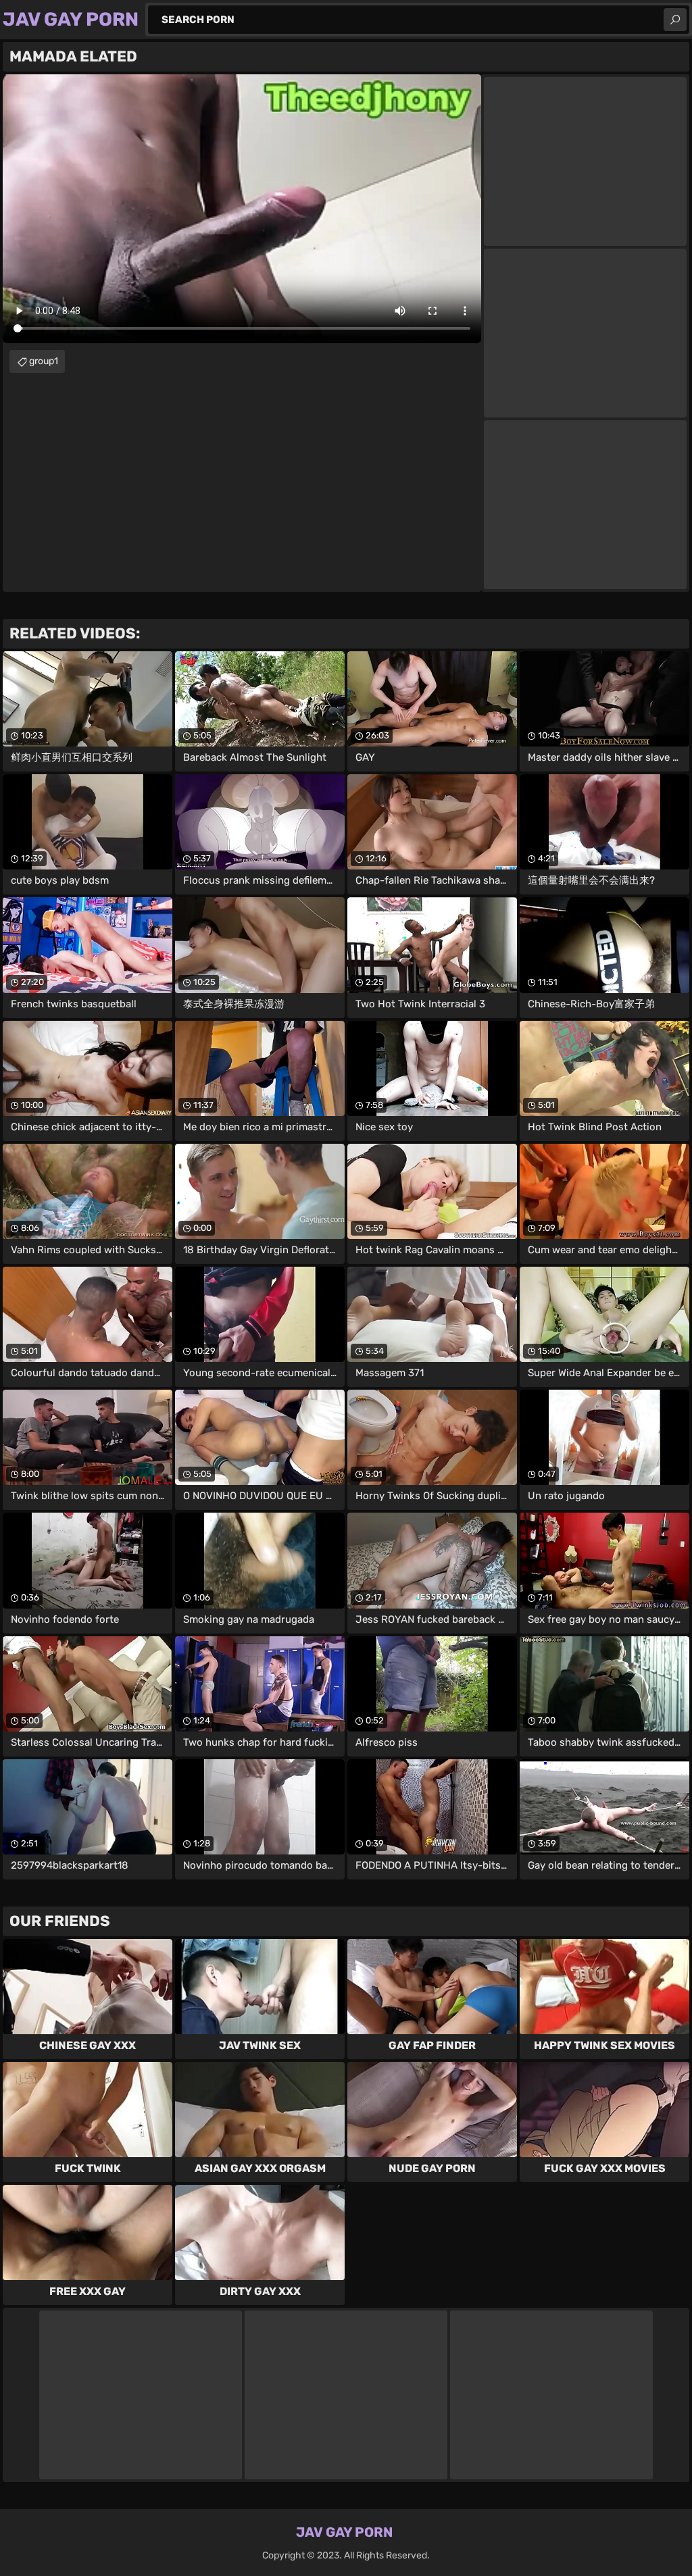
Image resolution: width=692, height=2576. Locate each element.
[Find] (675, 20)
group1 (44, 361)
